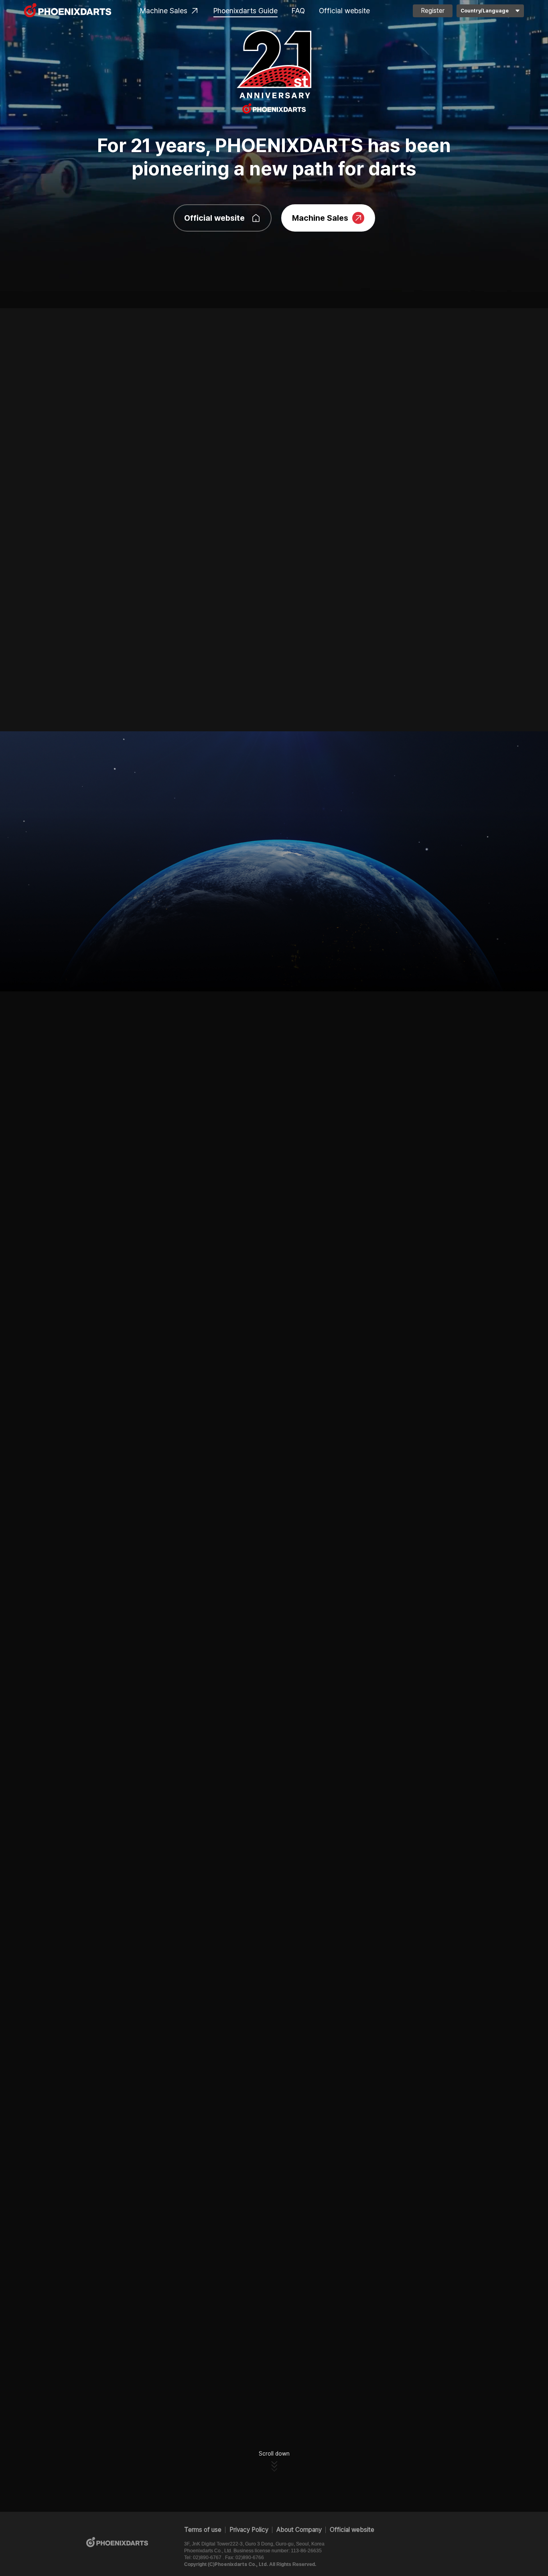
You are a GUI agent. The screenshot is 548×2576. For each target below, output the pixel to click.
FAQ (298, 11)
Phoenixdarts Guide (246, 11)
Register (433, 11)
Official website (344, 11)
